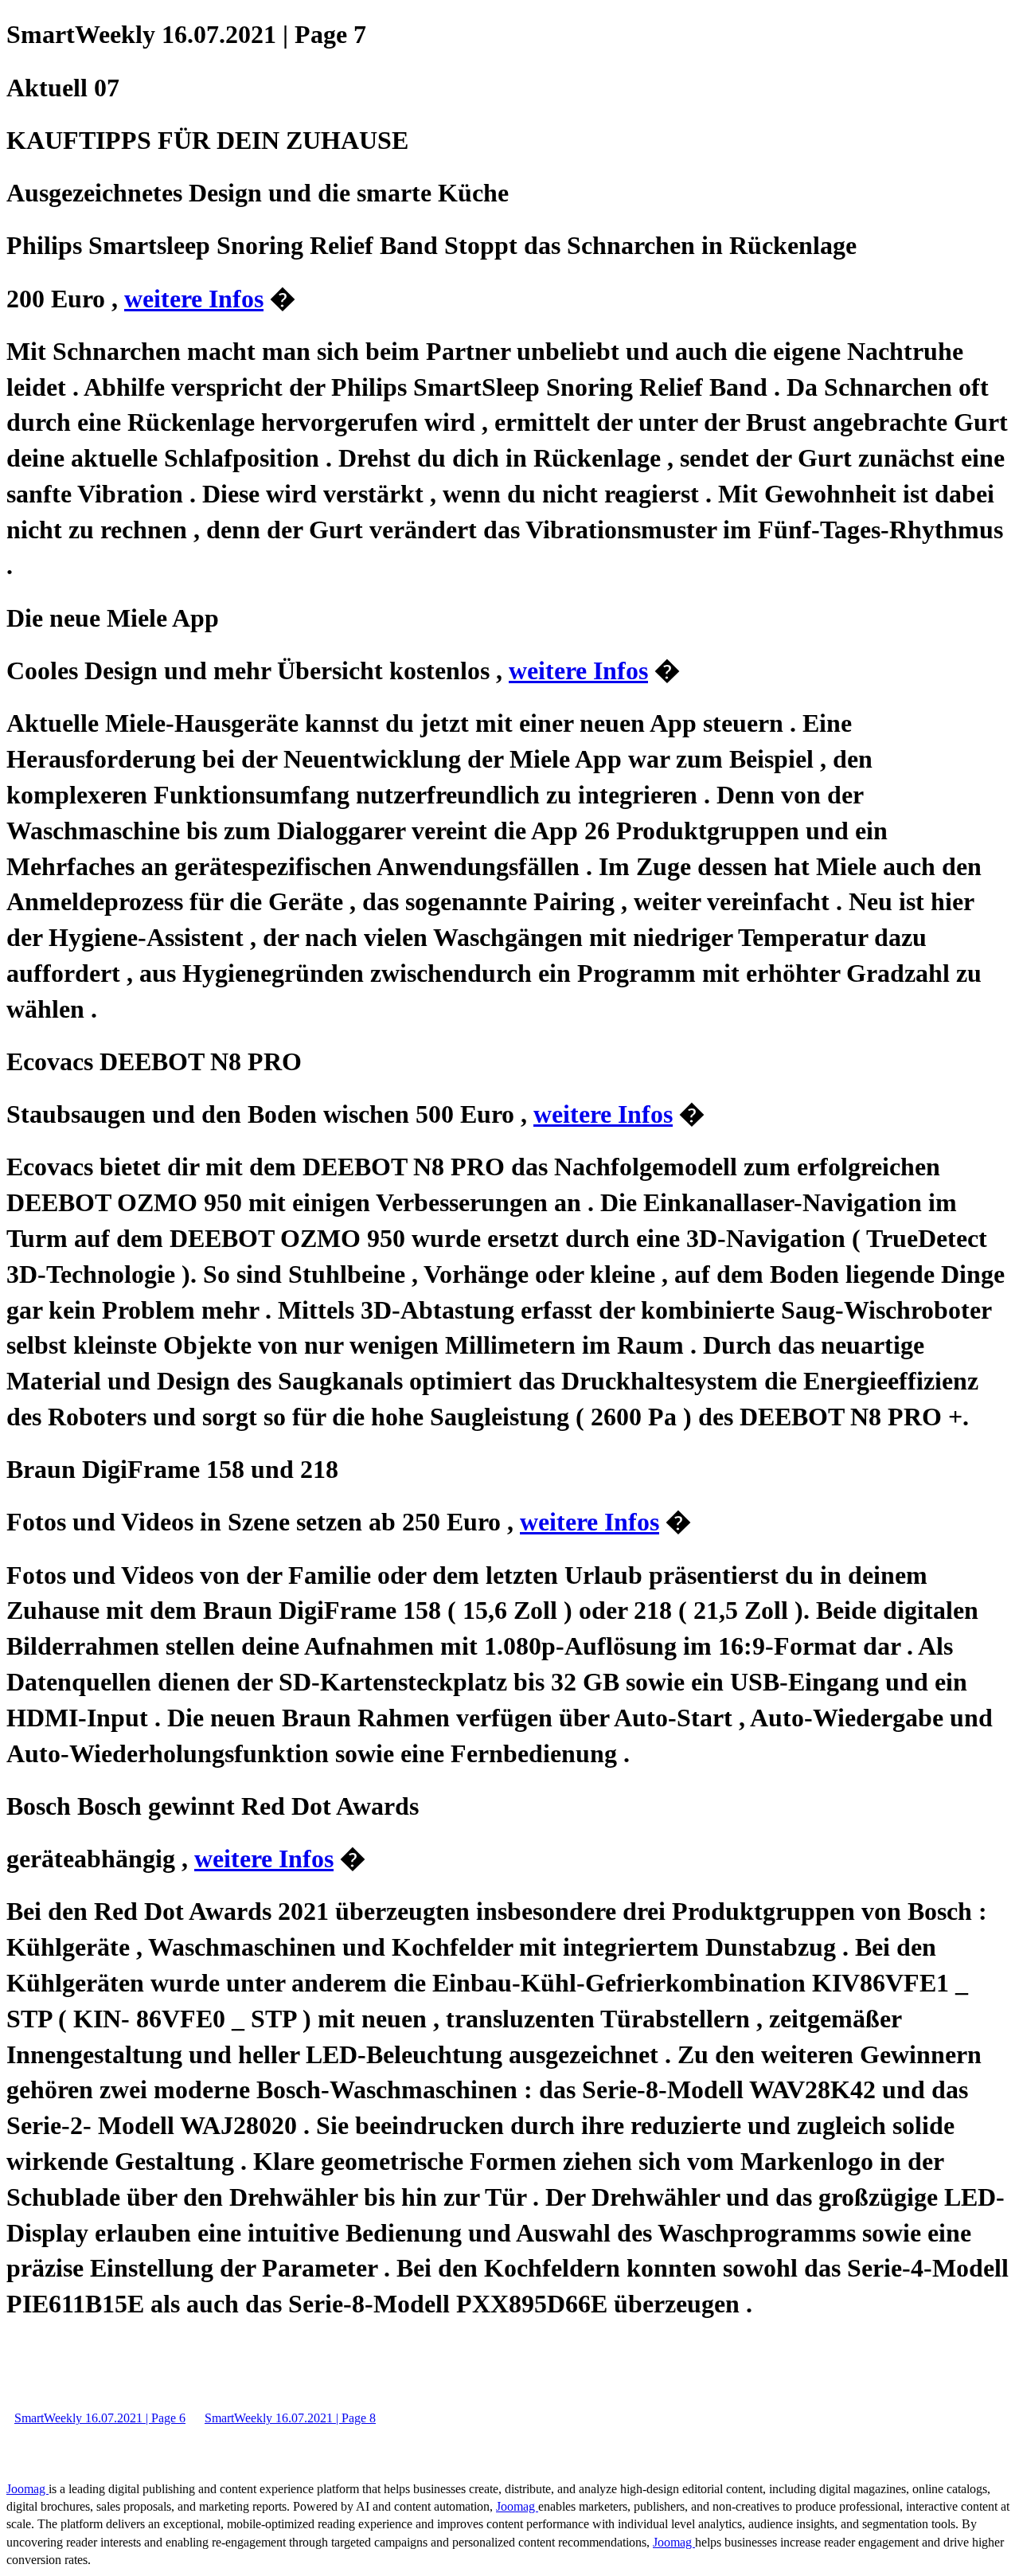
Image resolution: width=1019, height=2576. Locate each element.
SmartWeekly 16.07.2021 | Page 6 (100, 2418)
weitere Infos (194, 299)
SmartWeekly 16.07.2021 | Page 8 (290, 2418)
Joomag (27, 2489)
